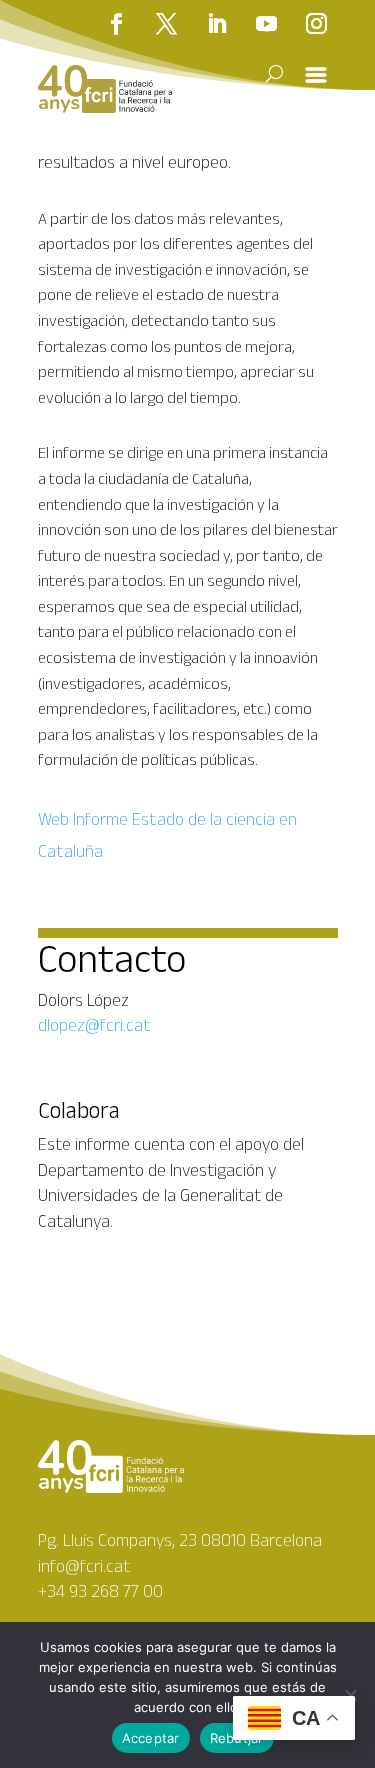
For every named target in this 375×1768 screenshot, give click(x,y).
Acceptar (151, 1738)
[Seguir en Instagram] (317, 24)
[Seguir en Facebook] (117, 24)
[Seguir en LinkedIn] (217, 24)
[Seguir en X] (167, 24)
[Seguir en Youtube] (267, 24)
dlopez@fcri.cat (94, 1025)
